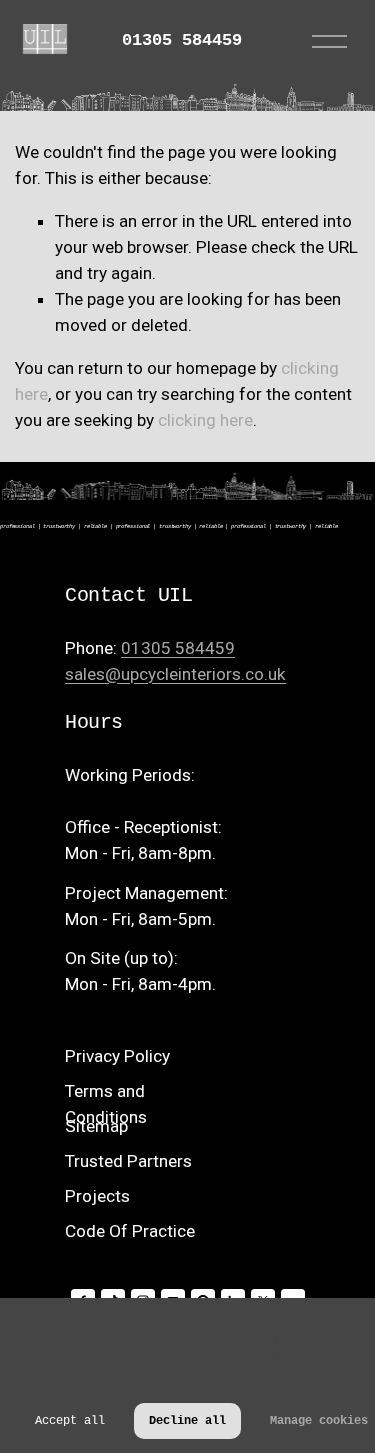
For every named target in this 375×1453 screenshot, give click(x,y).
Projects (97, 1196)
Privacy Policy (117, 1056)
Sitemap (96, 1126)
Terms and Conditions (106, 1104)
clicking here (205, 420)
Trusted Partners (128, 1161)
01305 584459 (182, 41)
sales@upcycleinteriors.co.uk (175, 674)
